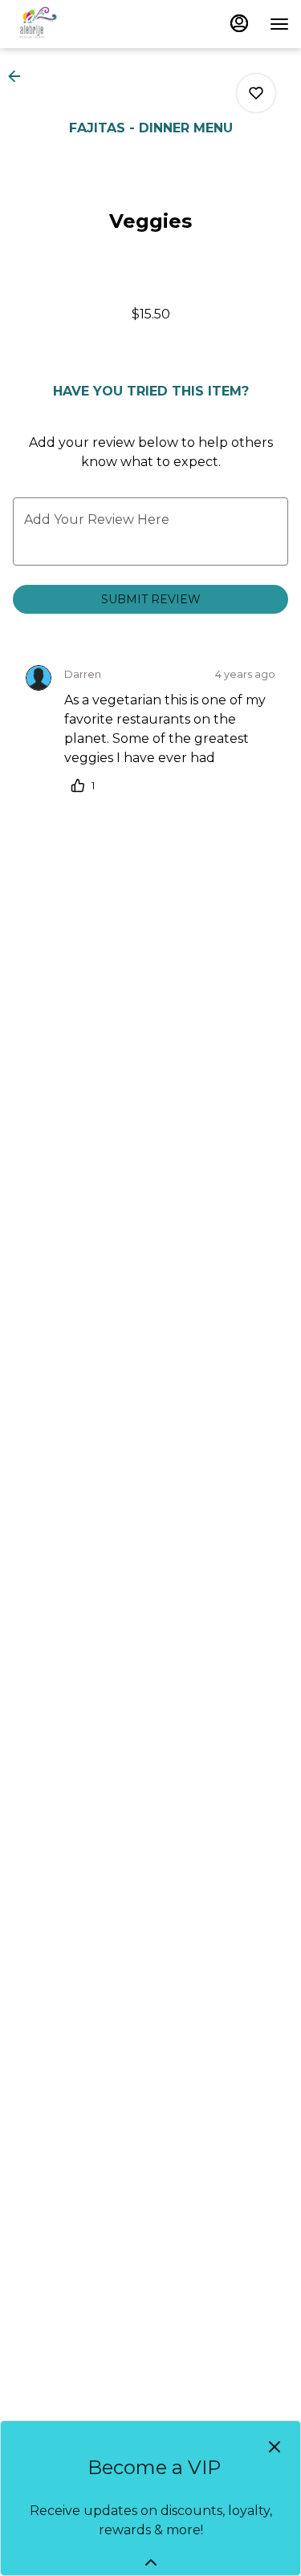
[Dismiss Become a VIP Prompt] (275, 2447)
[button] (19, 76)
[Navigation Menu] (279, 24)
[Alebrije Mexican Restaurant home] (84, 24)
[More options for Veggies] (256, 93)
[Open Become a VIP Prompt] (151, 2562)
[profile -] (239, 23)
